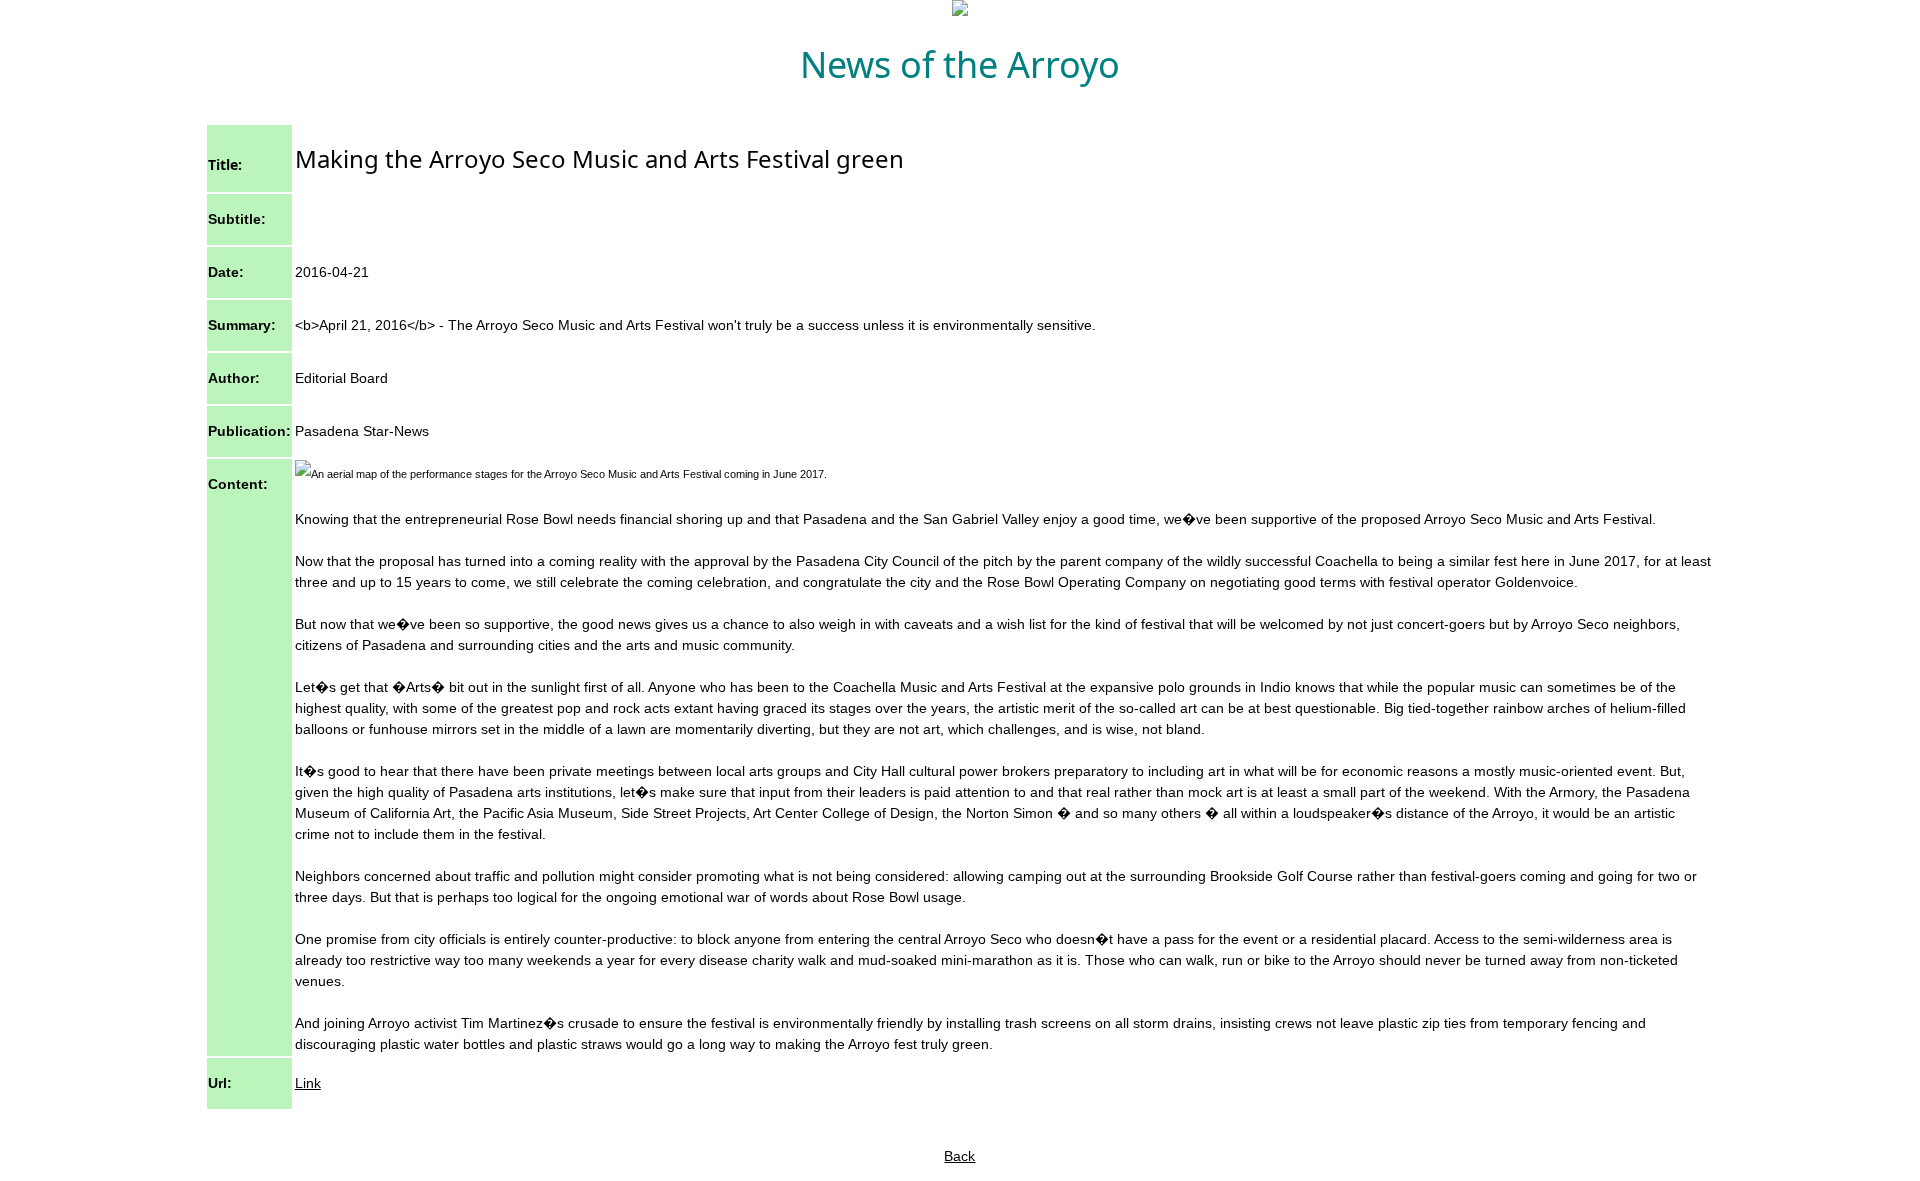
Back (959, 1156)
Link (308, 1083)
